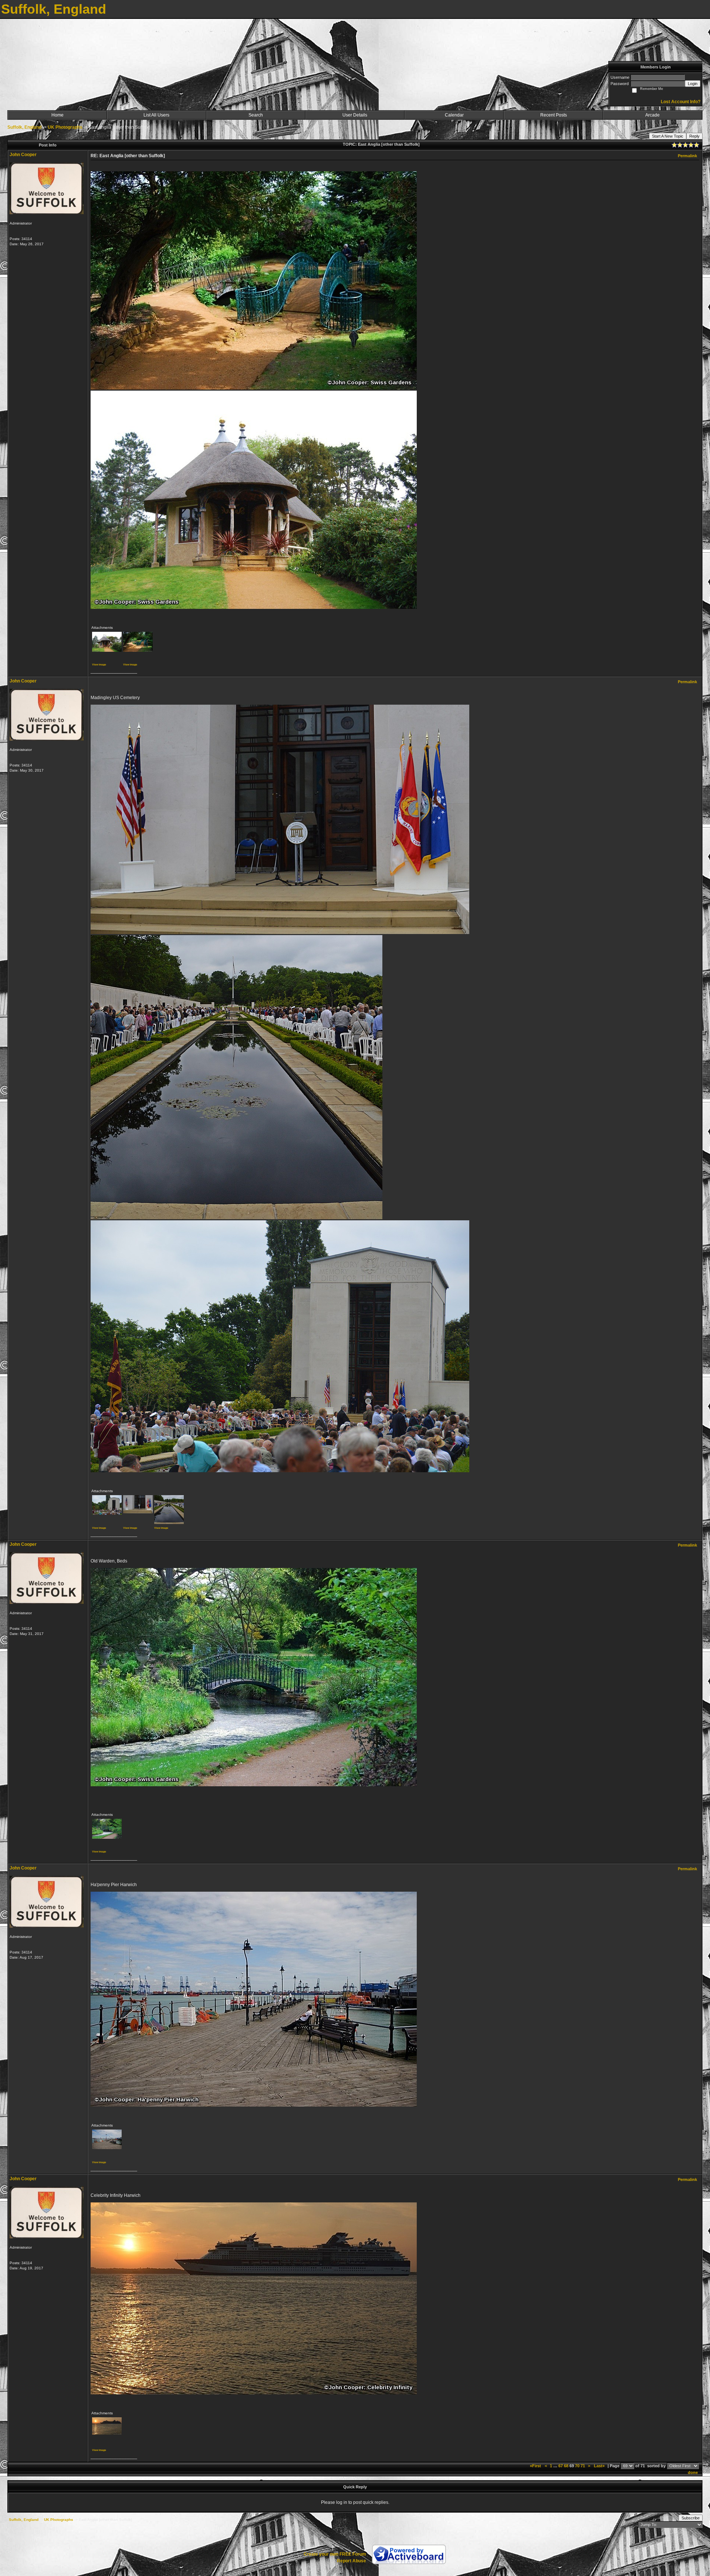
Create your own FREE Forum (335, 2554)
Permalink (687, 156)
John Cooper (23, 155)
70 (577, 2466)
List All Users (156, 115)
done (693, 2472)
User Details (355, 115)
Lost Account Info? (681, 102)
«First (536, 2466)
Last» (600, 2466)
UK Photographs (65, 127)
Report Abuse (351, 2561)
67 (561, 2466)
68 (566, 2466)
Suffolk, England (24, 127)
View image (99, 665)
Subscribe (691, 2518)
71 (583, 2466)
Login (693, 84)
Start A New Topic (668, 136)
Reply (694, 136)
